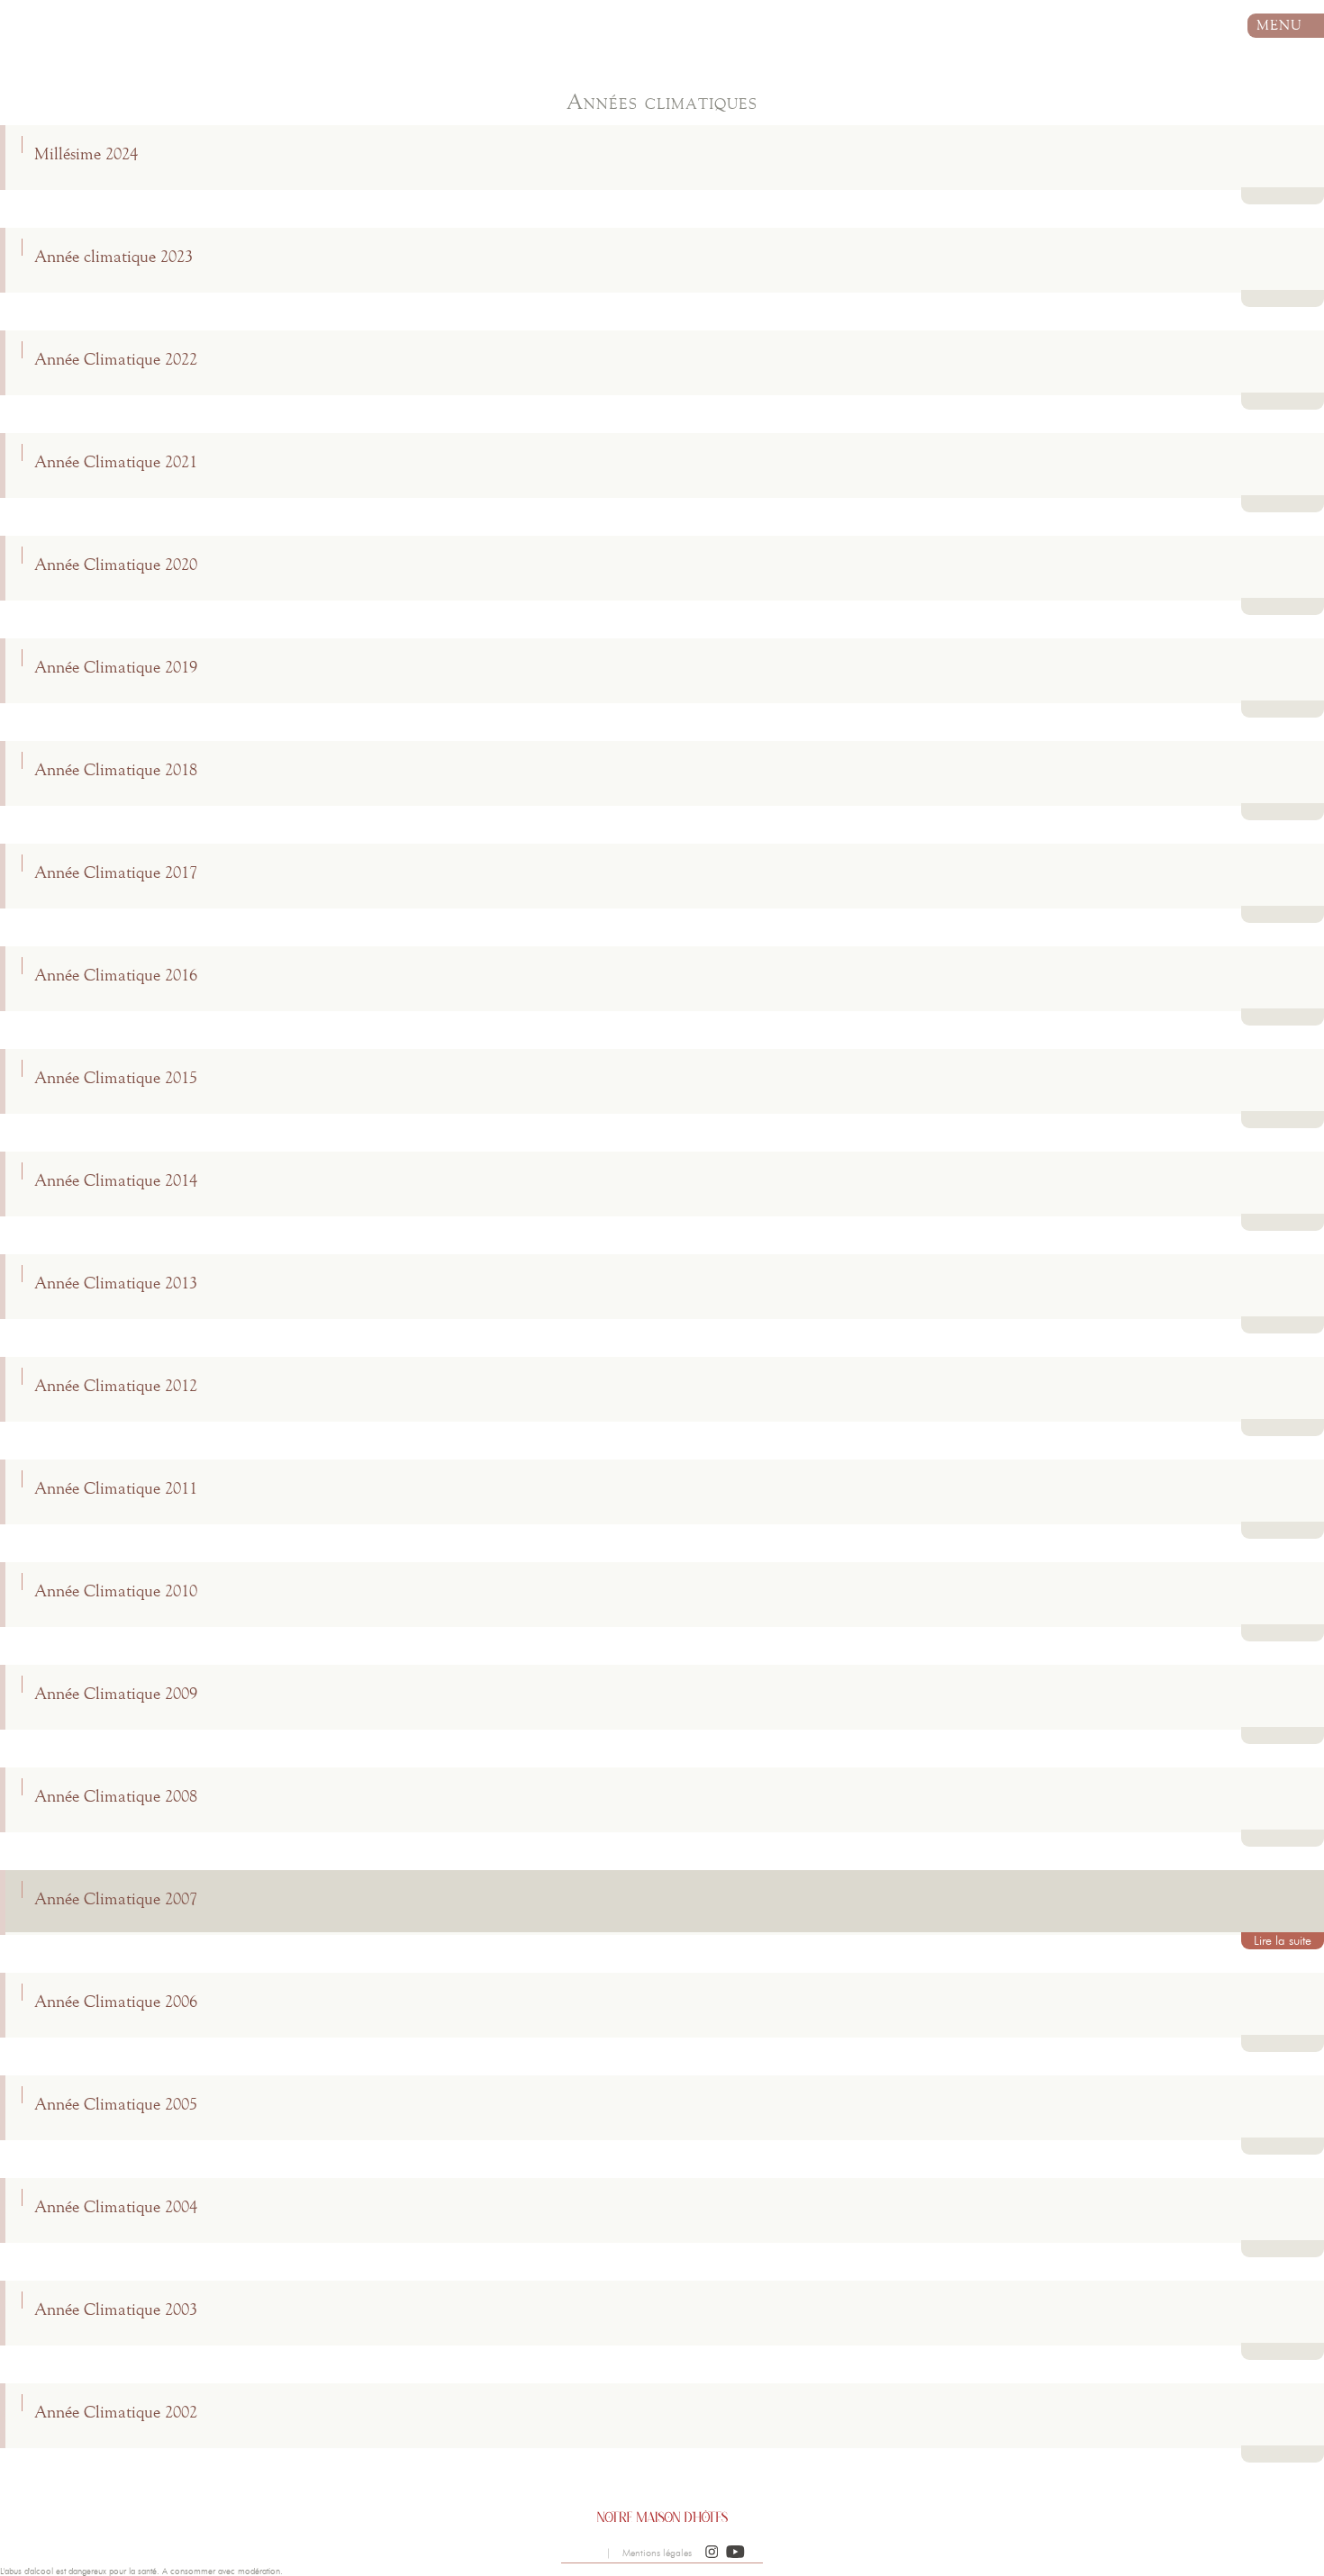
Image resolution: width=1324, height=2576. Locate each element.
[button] (712, 2553)
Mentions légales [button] (657, 2553)
